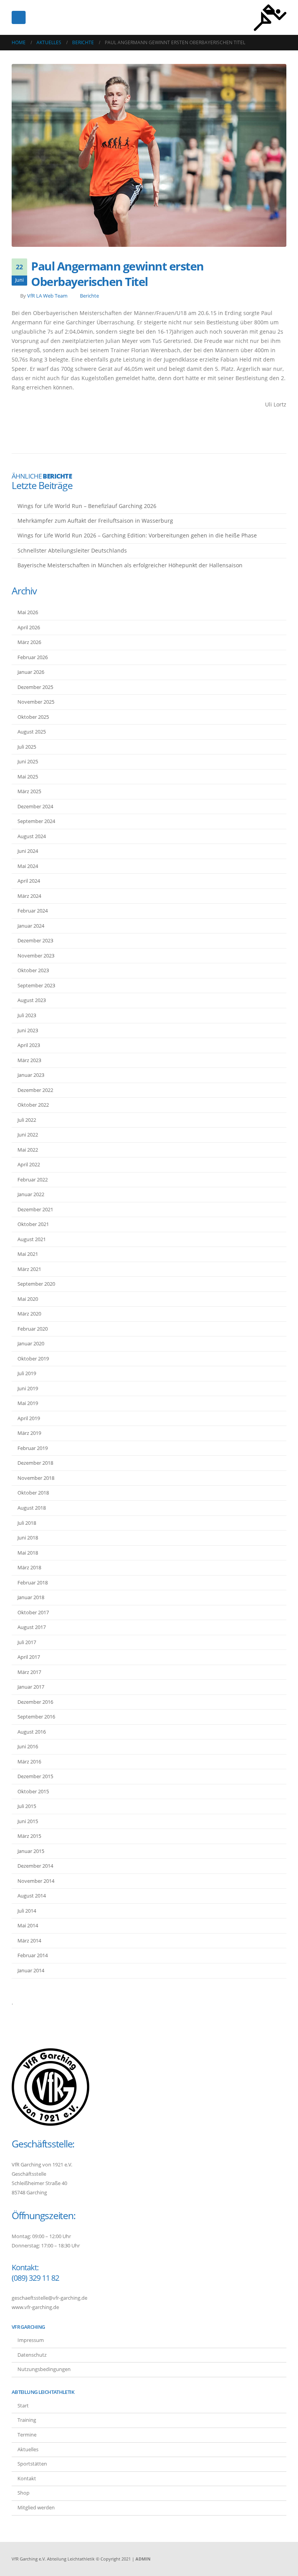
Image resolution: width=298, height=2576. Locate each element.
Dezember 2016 (35, 1702)
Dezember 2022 (35, 1090)
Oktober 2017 (33, 1612)
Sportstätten (32, 2464)
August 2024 (32, 836)
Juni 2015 (28, 1821)
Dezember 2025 (35, 687)
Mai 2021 (28, 1254)
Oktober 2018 (33, 1493)
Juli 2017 (27, 1642)
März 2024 (29, 896)
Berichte (89, 296)
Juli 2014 (27, 1911)
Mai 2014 (28, 1925)
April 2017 (29, 1657)
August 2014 (32, 1896)
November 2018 (36, 1478)
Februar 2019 (33, 1448)
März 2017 (29, 1672)
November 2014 (36, 1881)
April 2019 (29, 1418)
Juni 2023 (28, 1030)
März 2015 (29, 1836)
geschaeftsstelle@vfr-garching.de (49, 2298)
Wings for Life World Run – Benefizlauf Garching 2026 (87, 506)
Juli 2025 (27, 747)
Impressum (31, 2340)
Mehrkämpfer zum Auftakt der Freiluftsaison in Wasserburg (95, 521)
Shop (23, 2493)
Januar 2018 (31, 1597)
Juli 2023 (27, 1015)
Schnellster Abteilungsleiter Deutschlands (72, 550)
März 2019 (29, 1433)
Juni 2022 (28, 1135)
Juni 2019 (28, 1388)
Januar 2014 (31, 1970)
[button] (19, 17)
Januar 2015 (31, 1851)
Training (27, 2420)
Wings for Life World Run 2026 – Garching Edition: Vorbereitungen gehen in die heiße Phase (137, 535)
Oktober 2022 (33, 1105)
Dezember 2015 (35, 1776)
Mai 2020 (28, 1299)
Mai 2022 (28, 1150)
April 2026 (29, 627)
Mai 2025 (28, 777)
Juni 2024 (28, 851)
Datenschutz (32, 2355)
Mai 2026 (28, 612)
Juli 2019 (27, 1373)
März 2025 (29, 791)
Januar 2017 (31, 1687)
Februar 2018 (33, 1582)
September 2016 (36, 1717)
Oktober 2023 (33, 970)
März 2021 (29, 1269)
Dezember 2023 (35, 940)
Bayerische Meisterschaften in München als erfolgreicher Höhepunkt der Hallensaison (130, 565)
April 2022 (29, 1164)
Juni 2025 (28, 761)
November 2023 (36, 956)
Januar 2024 (31, 926)
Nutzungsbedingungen (44, 2369)
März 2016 (29, 1762)
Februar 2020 (33, 1329)
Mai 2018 (28, 1553)
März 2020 (29, 1314)
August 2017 (32, 1627)
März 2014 (29, 1941)
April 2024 (29, 881)
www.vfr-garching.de (35, 2307)
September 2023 (36, 985)
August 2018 (32, 1508)
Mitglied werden (36, 2508)
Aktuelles (28, 2449)
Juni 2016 (28, 1746)
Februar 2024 (33, 911)
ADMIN (143, 2559)
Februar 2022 (33, 1180)
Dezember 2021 (35, 1209)
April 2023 (29, 1045)
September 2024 (36, 821)
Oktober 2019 (33, 1359)
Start (23, 2406)
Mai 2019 (28, 1403)
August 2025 (32, 732)
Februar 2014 (33, 1955)
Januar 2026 (31, 672)
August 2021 (32, 1239)
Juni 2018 (28, 1538)
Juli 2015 (27, 1806)
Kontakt (27, 2479)
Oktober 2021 (33, 1224)
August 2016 (32, 1732)
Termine (27, 2435)
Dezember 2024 (35, 806)
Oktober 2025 (33, 717)
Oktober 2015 (33, 1791)
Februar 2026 (33, 657)
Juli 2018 (27, 1523)
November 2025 (36, 702)
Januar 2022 (31, 1194)
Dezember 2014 (35, 1866)
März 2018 (29, 1567)
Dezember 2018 (35, 1463)
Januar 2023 (31, 1075)
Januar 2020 (31, 1343)
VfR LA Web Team (47, 296)
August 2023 (32, 1000)
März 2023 (29, 1060)
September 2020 (36, 1284)
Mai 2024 (28, 866)
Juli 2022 (27, 1120)
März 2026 (29, 642)
